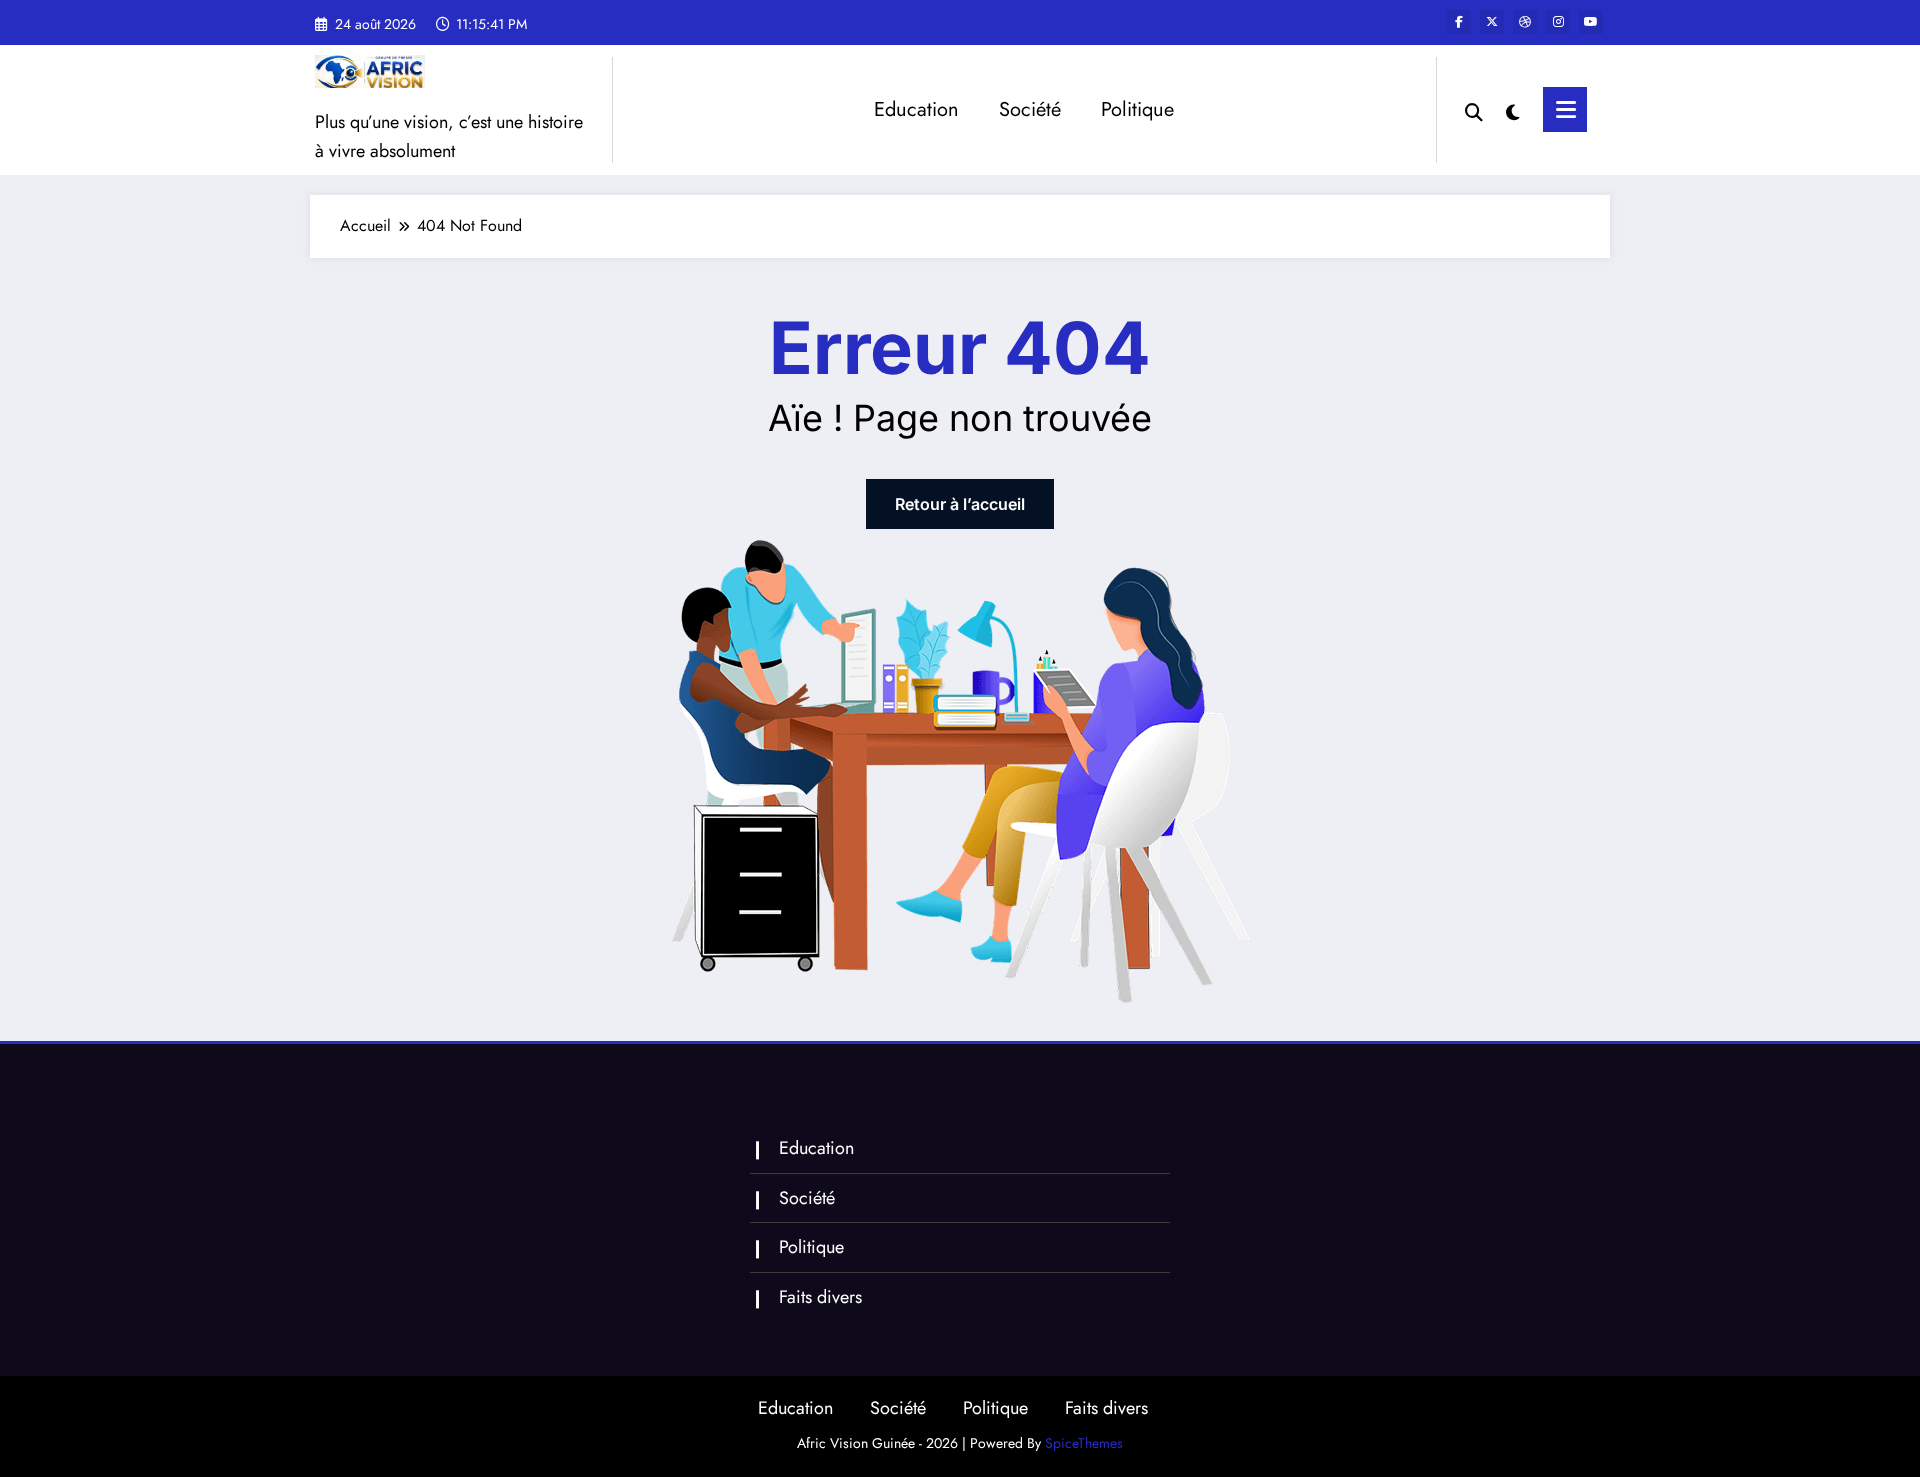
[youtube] (1591, 22)
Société (1030, 109)
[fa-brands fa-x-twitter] (1492, 22)
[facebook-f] (1459, 22)
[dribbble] (1525, 22)
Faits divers (820, 1297)
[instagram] (1558, 22)
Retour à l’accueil (960, 504)
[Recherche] (1474, 110)
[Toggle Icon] (1565, 109)
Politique (1137, 109)
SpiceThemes (1084, 1443)
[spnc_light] (1513, 110)
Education (916, 109)
